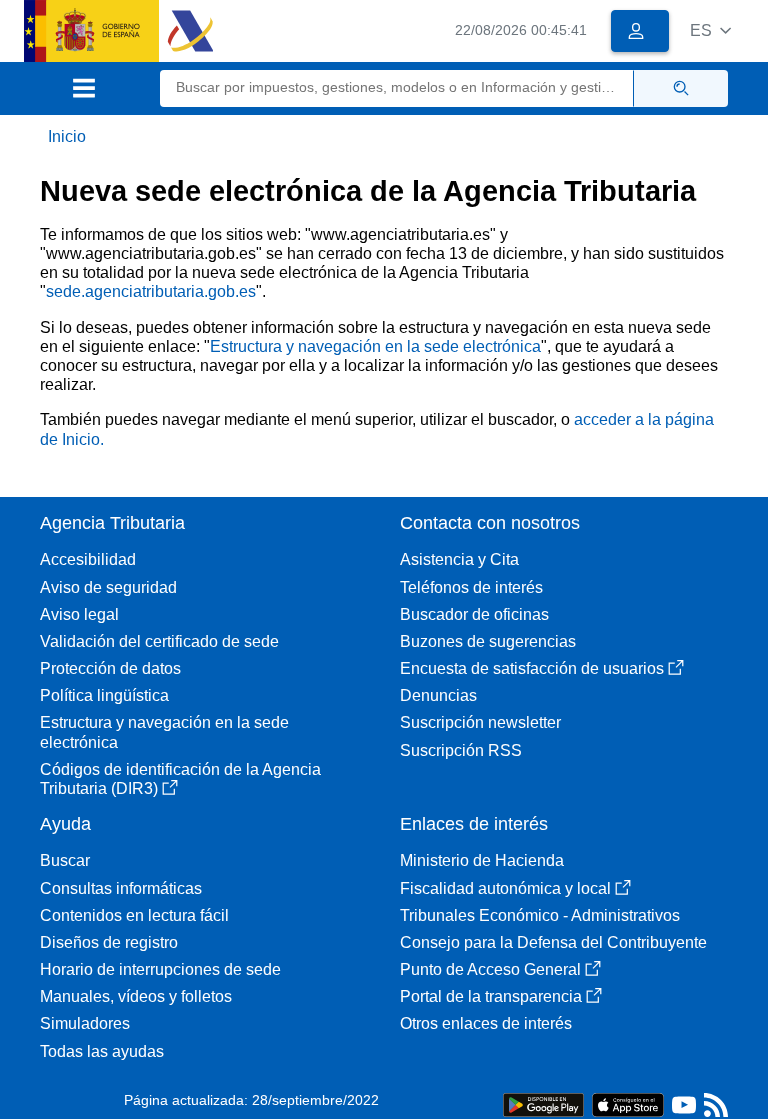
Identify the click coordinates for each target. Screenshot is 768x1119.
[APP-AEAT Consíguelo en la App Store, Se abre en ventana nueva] (628, 1103)
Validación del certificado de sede (159, 641)
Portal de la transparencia (491, 996)
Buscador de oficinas (474, 614)
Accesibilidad (88, 559)
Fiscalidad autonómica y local (505, 888)
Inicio (67, 136)
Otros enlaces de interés (486, 1023)
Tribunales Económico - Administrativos (540, 915)
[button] (710, 30)
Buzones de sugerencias (488, 641)
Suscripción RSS (461, 750)
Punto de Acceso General (490, 969)
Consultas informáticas (121, 888)
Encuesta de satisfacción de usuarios (532, 668)
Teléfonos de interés (471, 587)
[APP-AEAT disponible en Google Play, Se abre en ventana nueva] (543, 1103)
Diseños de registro (109, 942)
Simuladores (85, 1023)
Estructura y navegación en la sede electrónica (375, 346)
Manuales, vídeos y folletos (136, 996)
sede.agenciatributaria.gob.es (151, 291)
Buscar (65, 860)
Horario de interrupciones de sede (160, 969)
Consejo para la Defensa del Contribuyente (553, 942)
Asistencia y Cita (459, 559)
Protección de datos (110, 668)
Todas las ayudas (102, 1051)
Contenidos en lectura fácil (134, 915)
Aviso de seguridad (108, 587)
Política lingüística (104, 695)
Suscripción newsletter (480, 722)
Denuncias (438, 695)
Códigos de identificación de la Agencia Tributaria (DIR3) (180, 779)
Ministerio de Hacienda (482, 860)
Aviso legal (79, 614)
